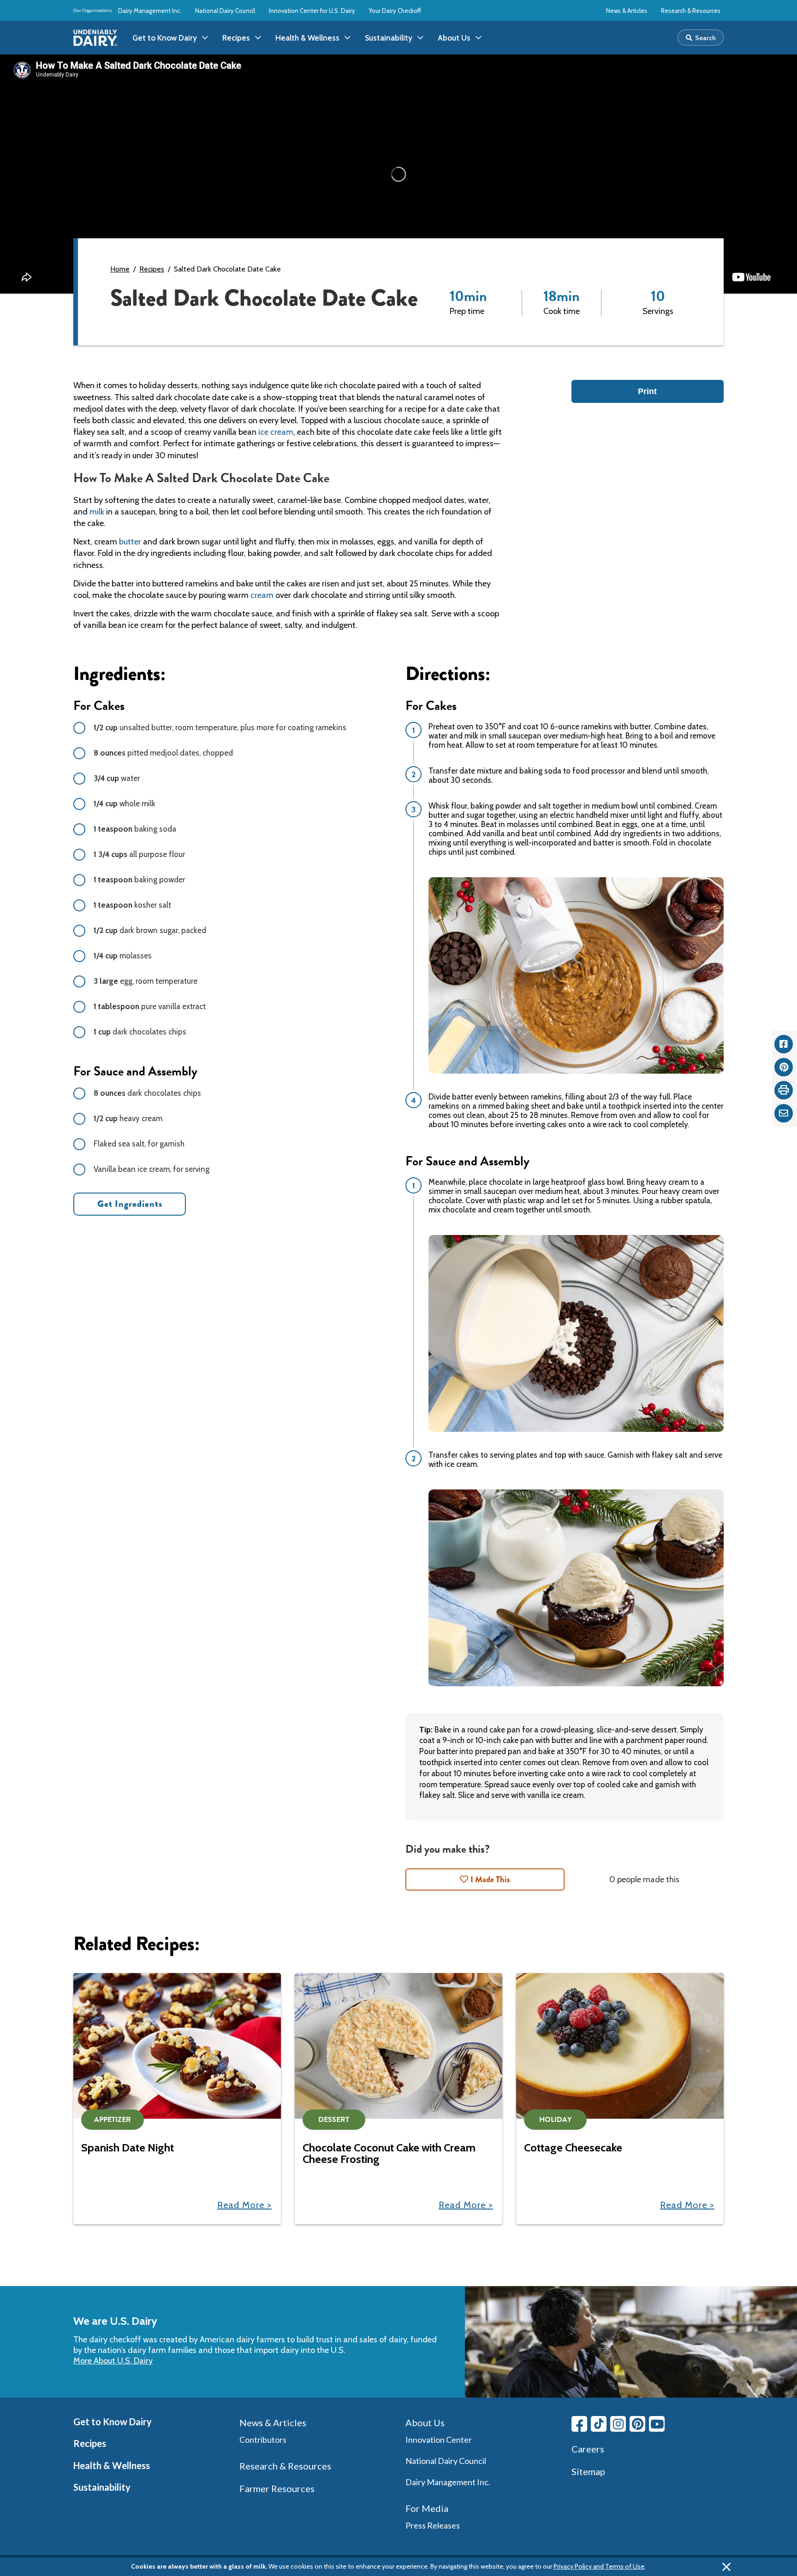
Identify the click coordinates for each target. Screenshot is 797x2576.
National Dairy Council (225, 11)
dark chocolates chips (140, 1032)
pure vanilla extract (150, 1006)
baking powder (139, 880)
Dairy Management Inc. (150, 11)
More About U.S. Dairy (113, 2361)
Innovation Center (439, 2440)
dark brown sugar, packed (150, 930)
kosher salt (132, 905)
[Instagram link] (618, 2424)
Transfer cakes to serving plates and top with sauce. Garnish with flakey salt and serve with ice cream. (575, 1459)
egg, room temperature (146, 981)
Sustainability (102, 2487)
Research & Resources (691, 11)
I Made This (490, 1879)
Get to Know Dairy (113, 2422)
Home (120, 269)
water (117, 778)
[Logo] (95, 38)
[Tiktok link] (599, 2424)
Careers (588, 2449)
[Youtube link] (657, 2424)
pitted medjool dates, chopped (163, 753)
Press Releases (433, 2525)
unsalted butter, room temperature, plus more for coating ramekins (220, 727)
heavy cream (128, 1118)
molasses (123, 956)
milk (97, 512)
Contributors (263, 2440)
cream (262, 595)
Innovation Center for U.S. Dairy (312, 11)
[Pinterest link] (637, 2424)
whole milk (125, 804)
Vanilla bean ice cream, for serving (152, 1169)
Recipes (152, 269)
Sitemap (588, 2471)
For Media (427, 2508)
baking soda (135, 829)
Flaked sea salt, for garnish (139, 1144)
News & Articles (627, 11)
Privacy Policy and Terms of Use (599, 2566)
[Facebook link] (579, 2424)
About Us (425, 2422)
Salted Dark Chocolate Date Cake (227, 269)
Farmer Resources (277, 2488)
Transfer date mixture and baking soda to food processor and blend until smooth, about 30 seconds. (568, 775)
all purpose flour (139, 854)
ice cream (276, 432)
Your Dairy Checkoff (395, 11)
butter (130, 542)
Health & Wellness (112, 2465)
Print (647, 391)
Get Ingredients (130, 1204)
